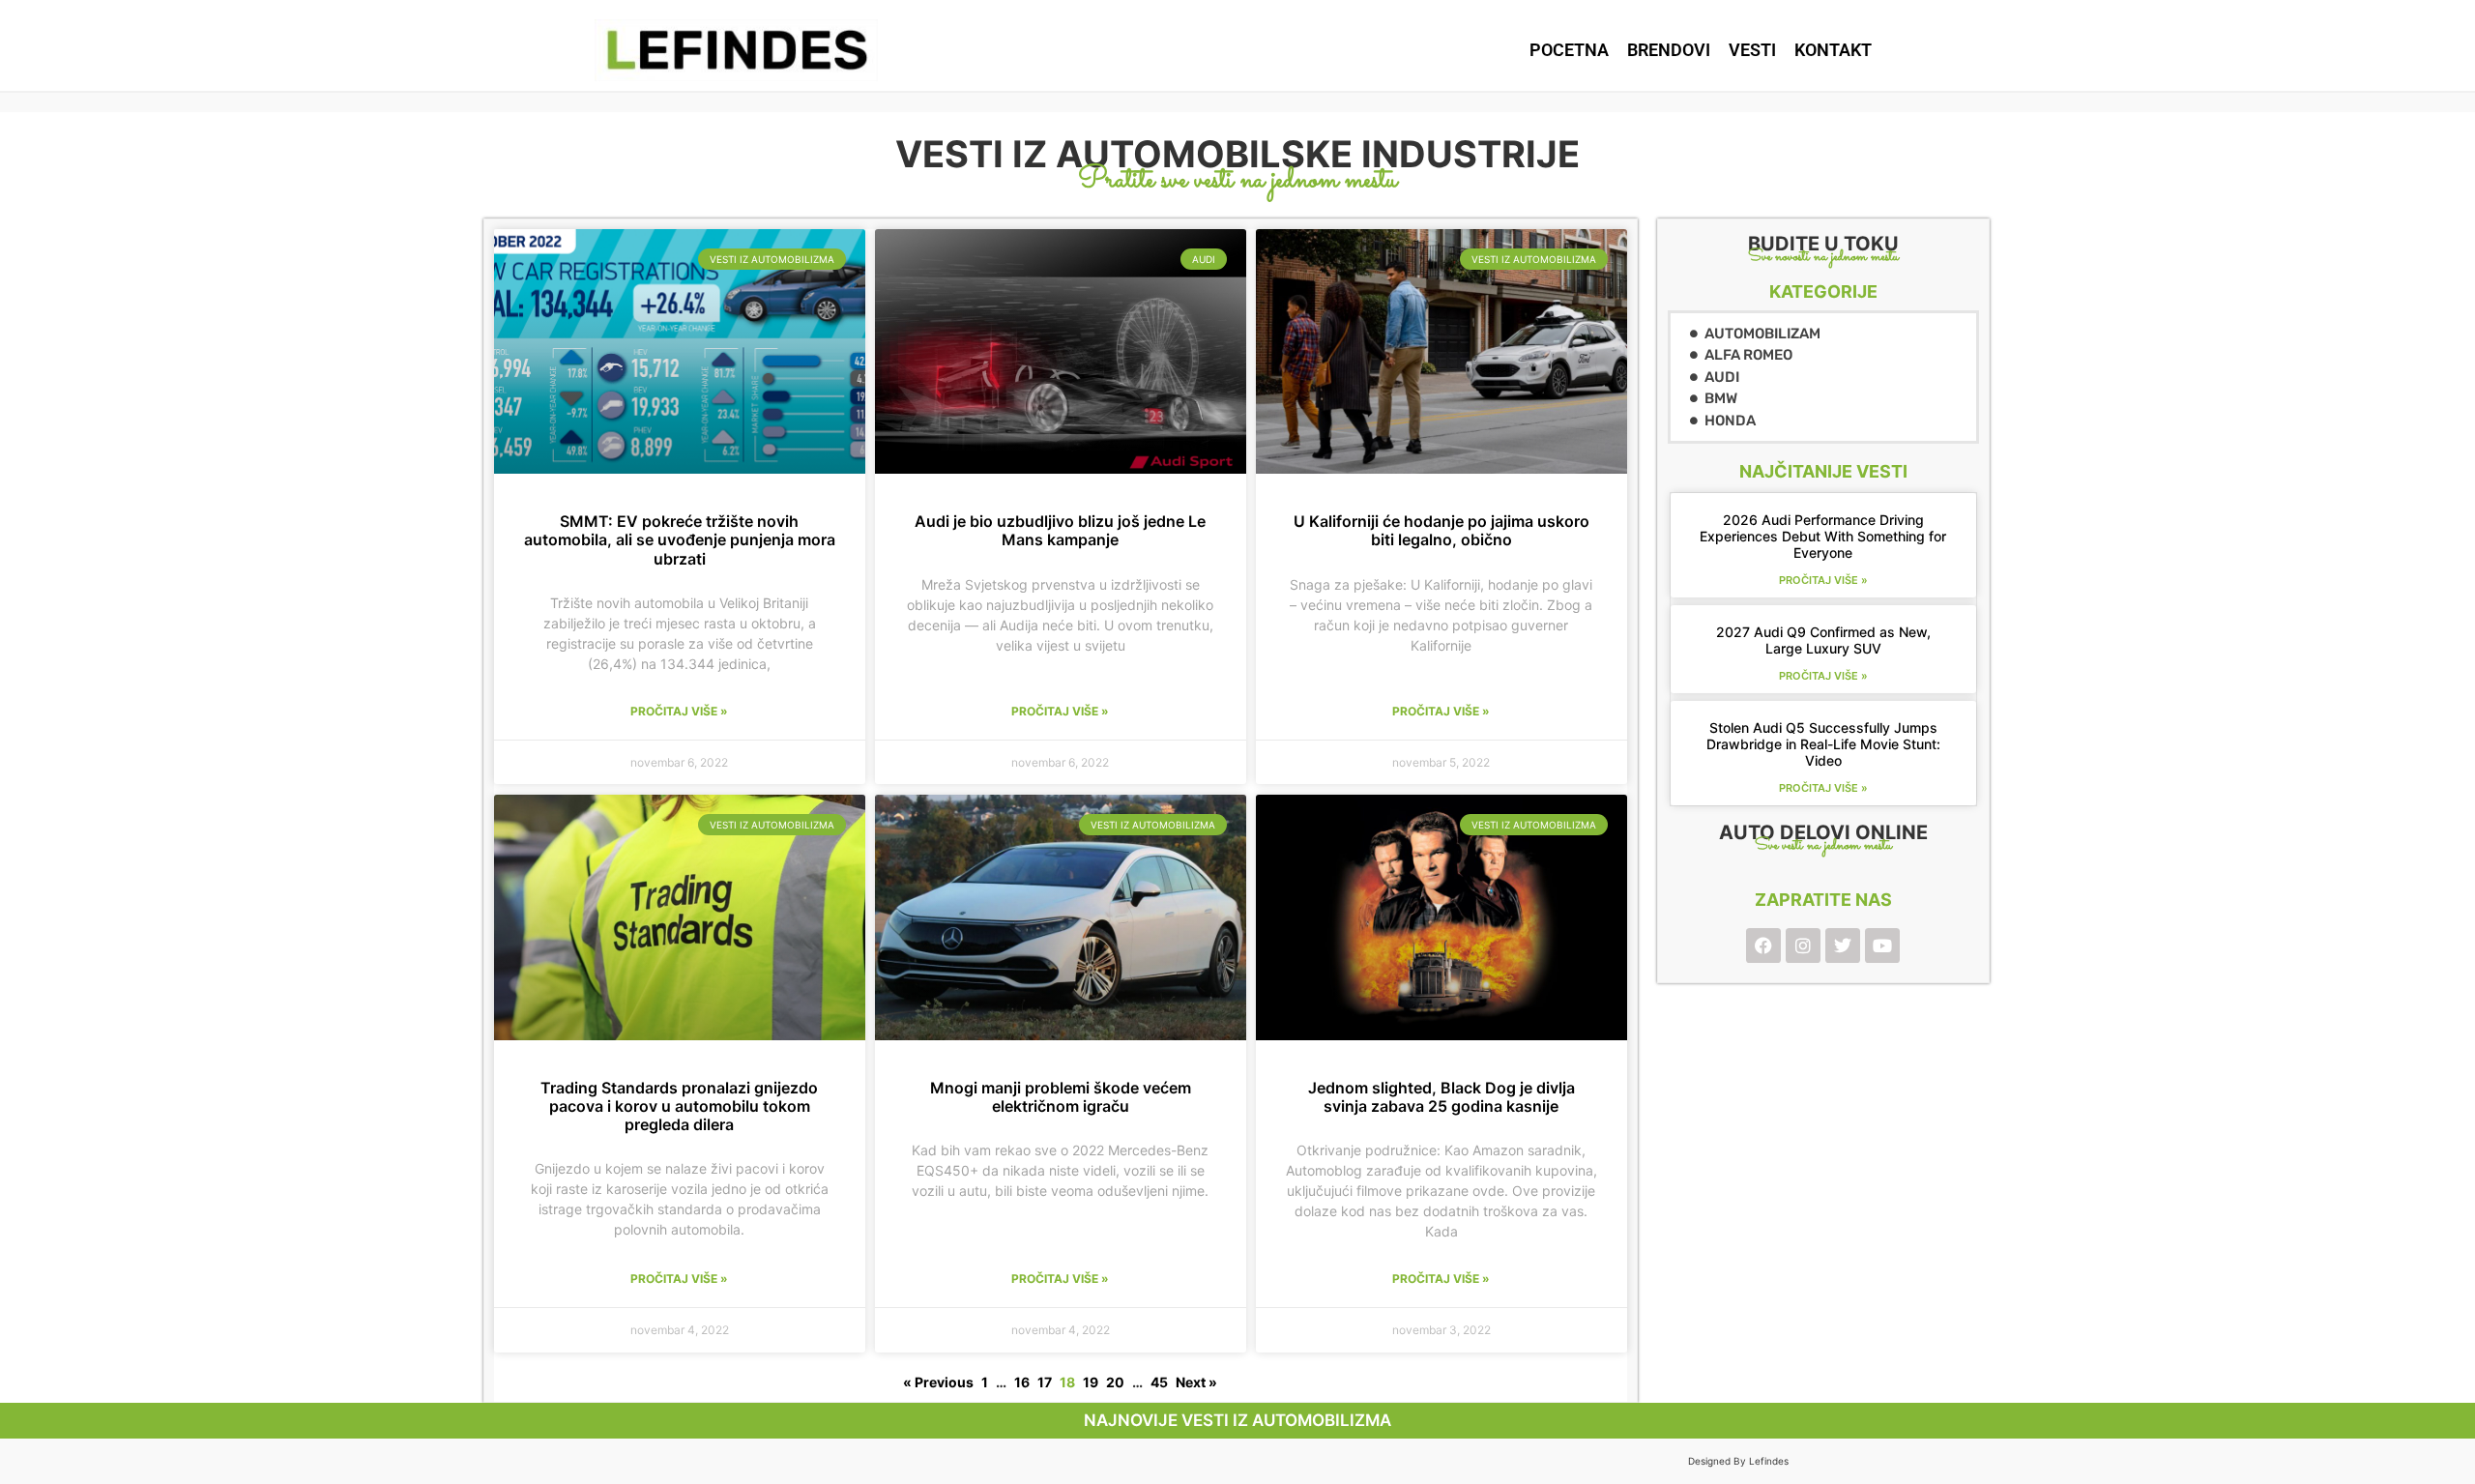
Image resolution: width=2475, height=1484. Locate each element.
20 (1115, 1382)
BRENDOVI (1669, 50)
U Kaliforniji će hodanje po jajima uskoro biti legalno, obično (1441, 530)
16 (1022, 1382)
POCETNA (1569, 50)
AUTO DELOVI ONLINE (1823, 832)
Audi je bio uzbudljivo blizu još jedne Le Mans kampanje (1060, 530)
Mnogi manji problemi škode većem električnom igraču (1061, 1097)
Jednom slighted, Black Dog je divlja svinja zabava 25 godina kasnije (1441, 1097)
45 (1159, 1382)
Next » (1196, 1382)
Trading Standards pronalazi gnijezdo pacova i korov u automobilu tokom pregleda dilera (679, 1106)
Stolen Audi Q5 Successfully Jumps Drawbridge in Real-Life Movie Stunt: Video (1823, 744)
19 (1091, 1382)
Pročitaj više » (679, 711)
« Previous (938, 1382)
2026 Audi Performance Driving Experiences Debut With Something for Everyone (1823, 536)
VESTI (1752, 50)
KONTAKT (1833, 50)
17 (1045, 1382)
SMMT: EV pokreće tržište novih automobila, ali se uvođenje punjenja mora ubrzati (680, 539)
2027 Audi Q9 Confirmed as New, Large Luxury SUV (1823, 640)
